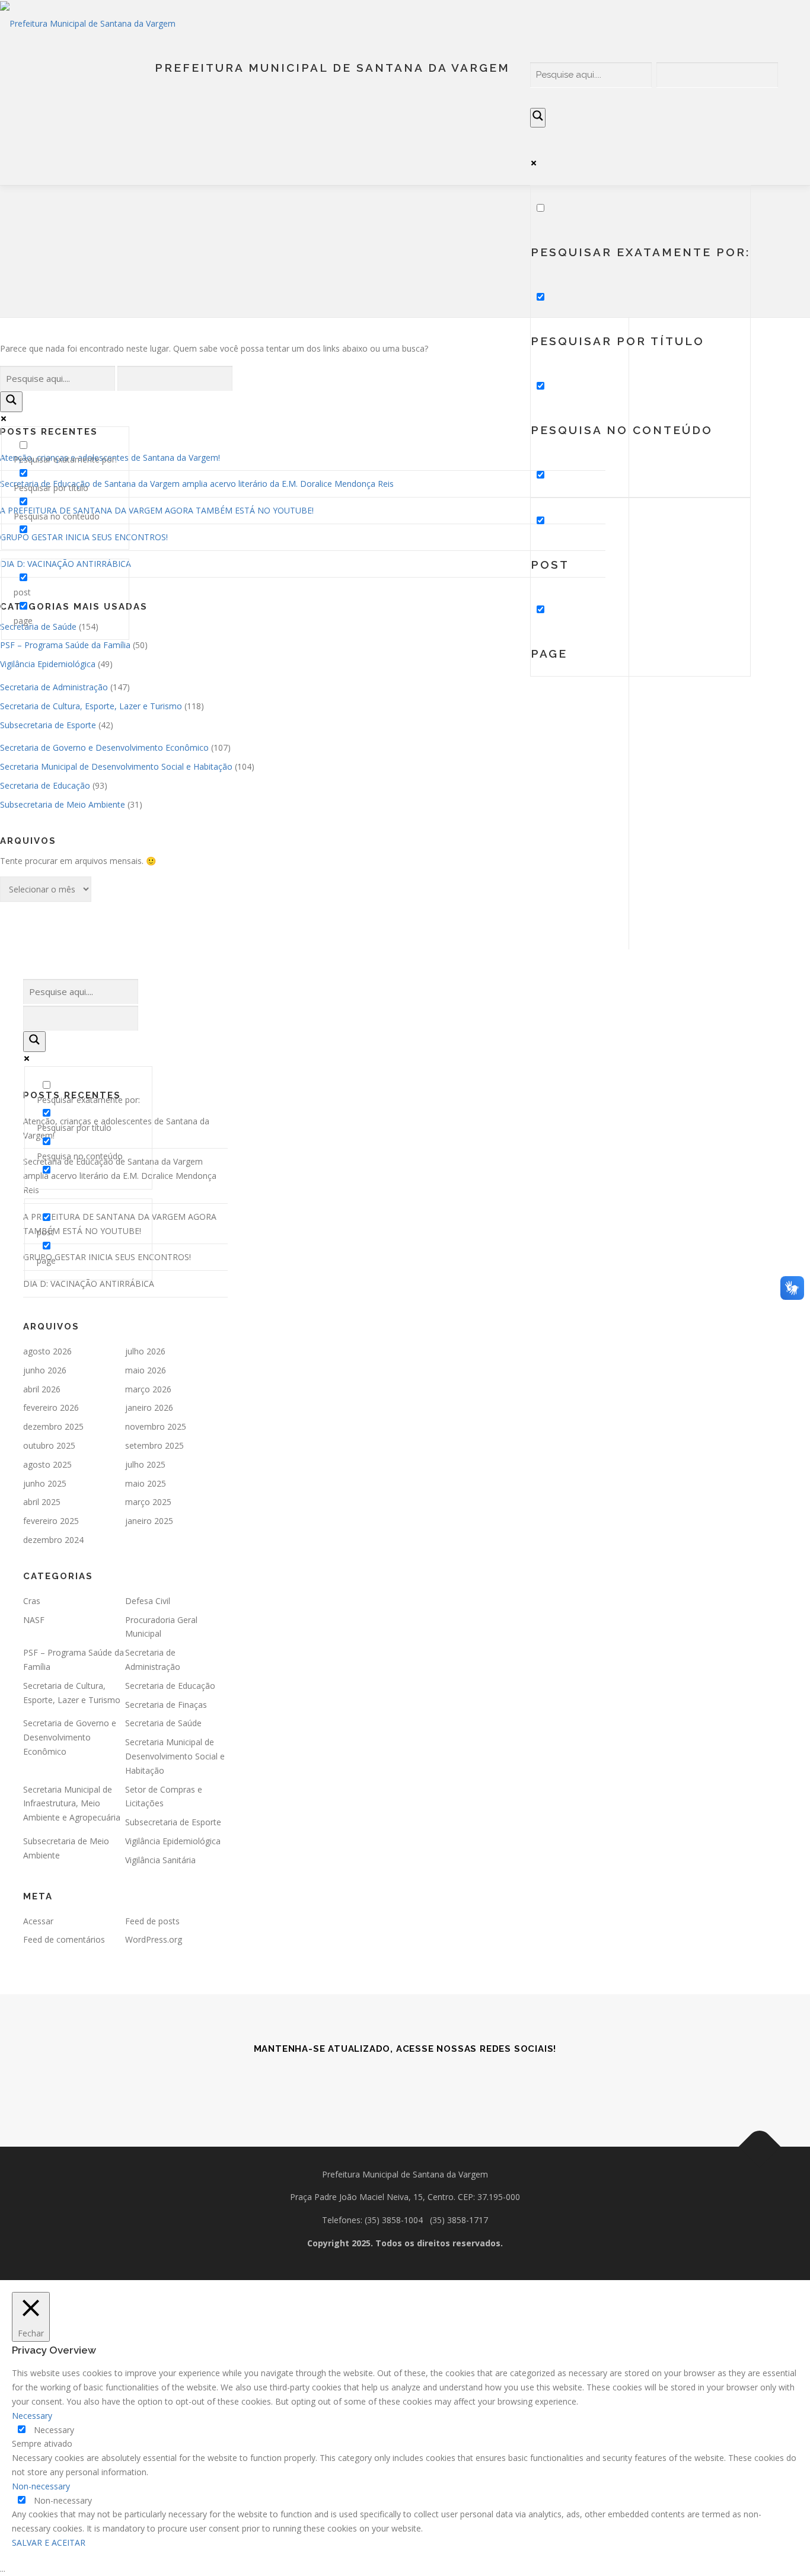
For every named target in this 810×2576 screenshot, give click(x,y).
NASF (34, 1620)
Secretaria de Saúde (163, 1723)
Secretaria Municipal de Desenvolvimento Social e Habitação (116, 766)
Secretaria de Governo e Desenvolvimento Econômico (104, 747)
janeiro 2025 (149, 1521)
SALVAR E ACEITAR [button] (49, 2542)
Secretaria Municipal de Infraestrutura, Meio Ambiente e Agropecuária (72, 1804)
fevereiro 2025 (51, 1521)
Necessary (54, 2430)
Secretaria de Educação (45, 785)
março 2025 (148, 1502)
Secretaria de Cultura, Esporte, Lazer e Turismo (91, 706)
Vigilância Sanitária (160, 1860)
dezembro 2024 (53, 1540)
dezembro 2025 (53, 1426)
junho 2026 (45, 1370)
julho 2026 (145, 1351)
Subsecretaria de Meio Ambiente (63, 804)
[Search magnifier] (538, 118)
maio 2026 (146, 1370)
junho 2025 (45, 1483)
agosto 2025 (47, 1464)
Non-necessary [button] (41, 2486)
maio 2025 (146, 1483)
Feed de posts (152, 1921)
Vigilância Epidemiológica (48, 664)
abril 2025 (42, 1502)
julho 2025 (145, 1464)
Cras (32, 1601)
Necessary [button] (32, 2416)
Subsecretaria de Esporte (48, 725)
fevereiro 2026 (51, 1407)
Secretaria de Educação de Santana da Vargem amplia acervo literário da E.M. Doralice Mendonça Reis (197, 484)
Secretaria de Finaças (166, 1705)
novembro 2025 (156, 1426)
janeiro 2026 (149, 1407)
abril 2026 (42, 1389)
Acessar (38, 1921)
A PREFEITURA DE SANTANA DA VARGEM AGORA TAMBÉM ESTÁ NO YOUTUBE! (157, 510)
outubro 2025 (49, 1445)
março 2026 (148, 1389)
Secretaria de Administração (54, 687)
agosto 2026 (47, 1351)
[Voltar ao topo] (760, 2146)
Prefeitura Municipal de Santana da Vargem (332, 68)
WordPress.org (154, 1939)
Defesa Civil (148, 1601)
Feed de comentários (64, 1939)
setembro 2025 (154, 1445)
